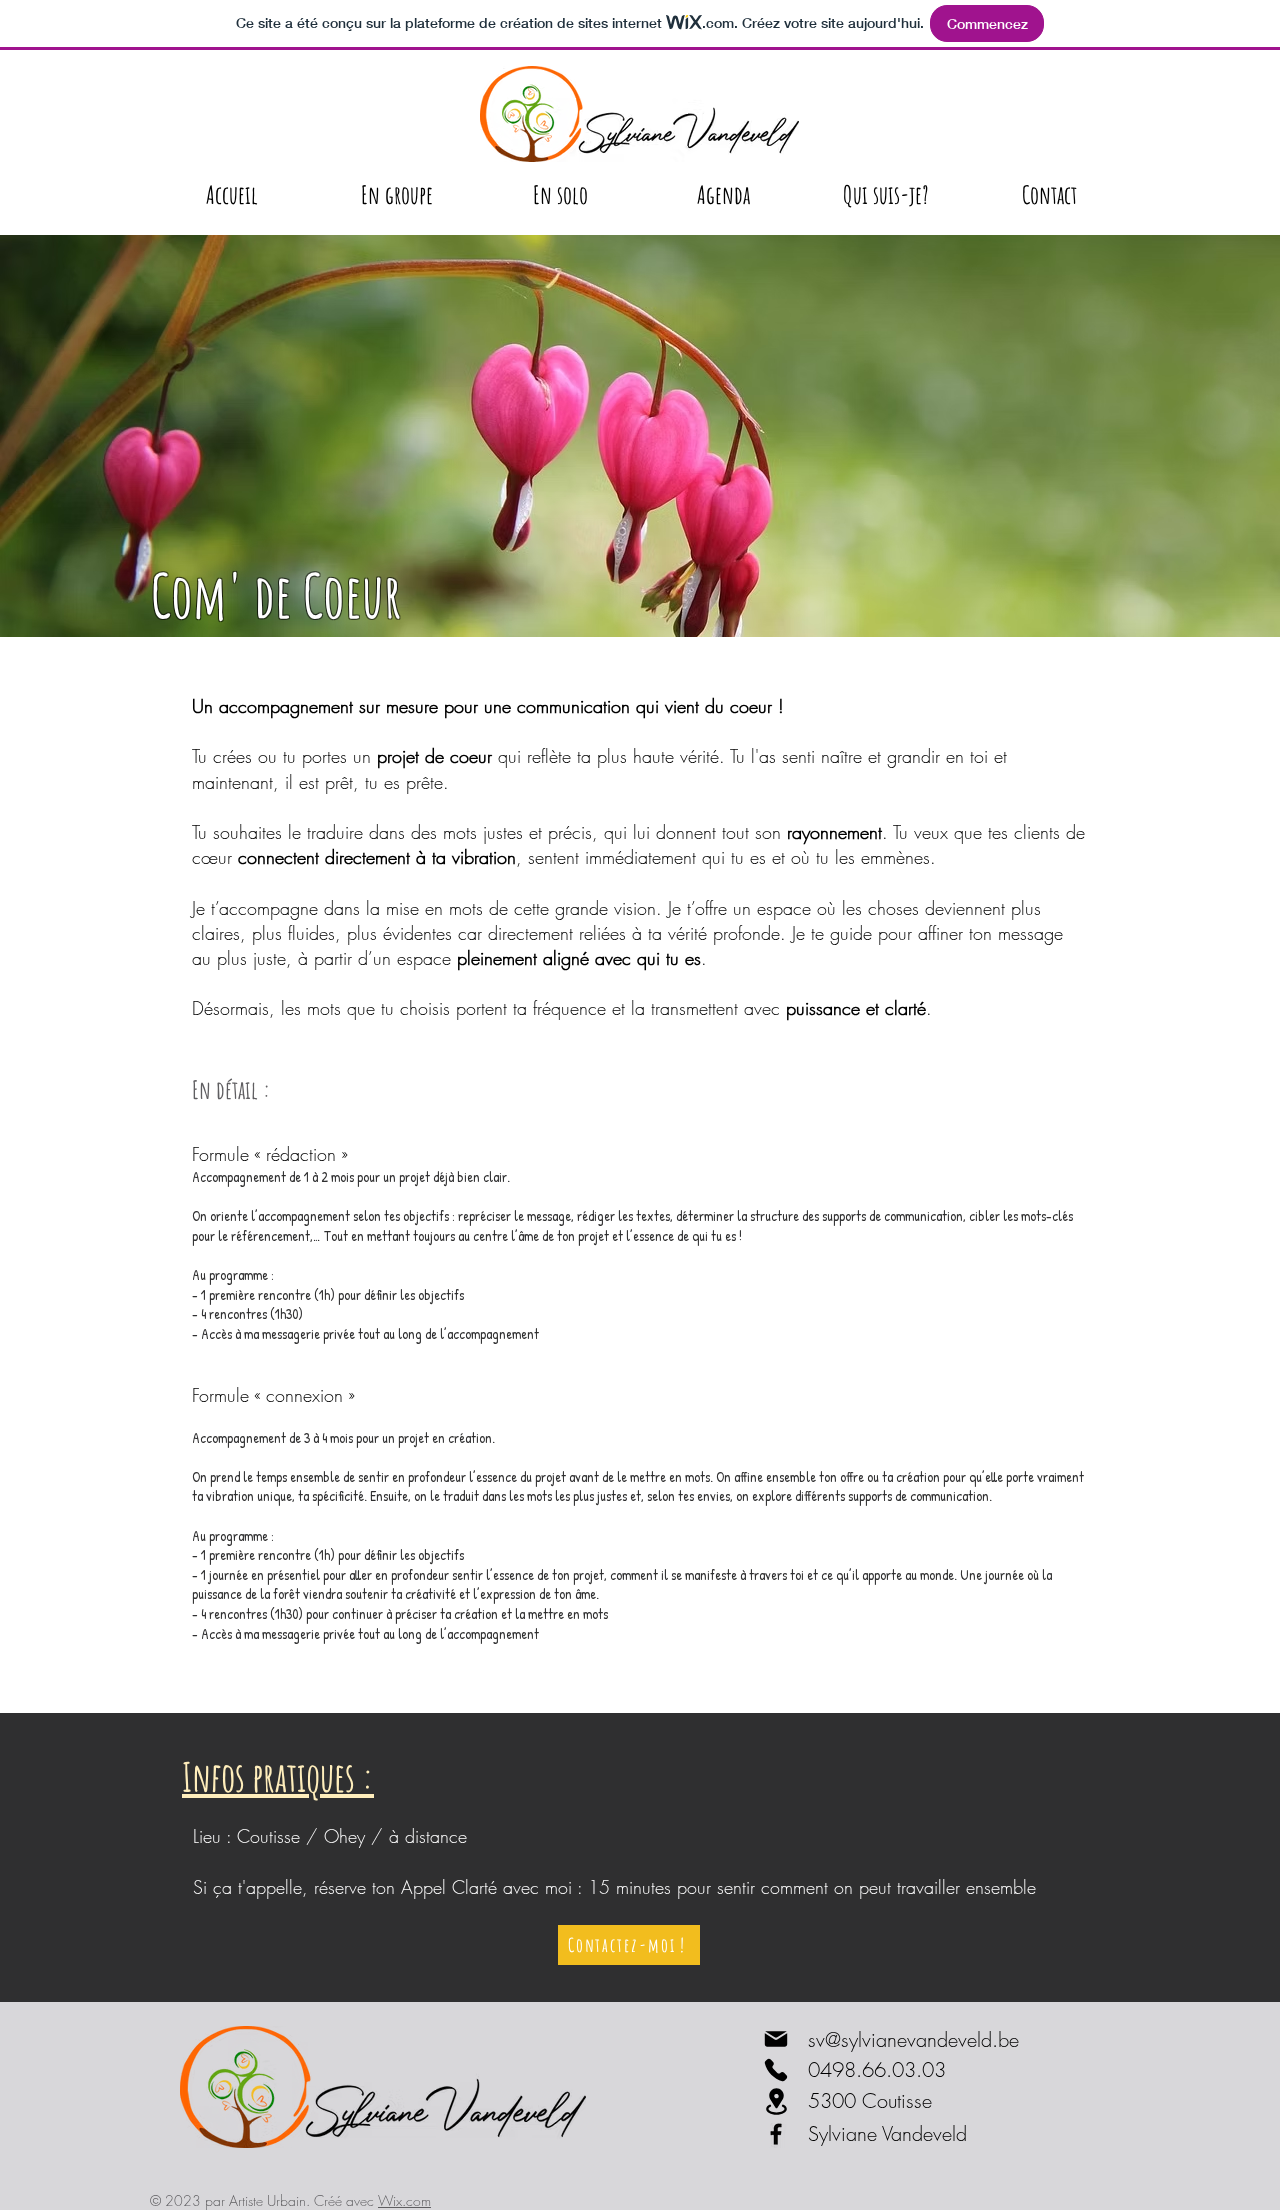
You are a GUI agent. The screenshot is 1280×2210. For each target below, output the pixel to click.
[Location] (776, 2101)
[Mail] (776, 2039)
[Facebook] (776, 2134)
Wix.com (404, 2200)
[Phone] (776, 2070)
